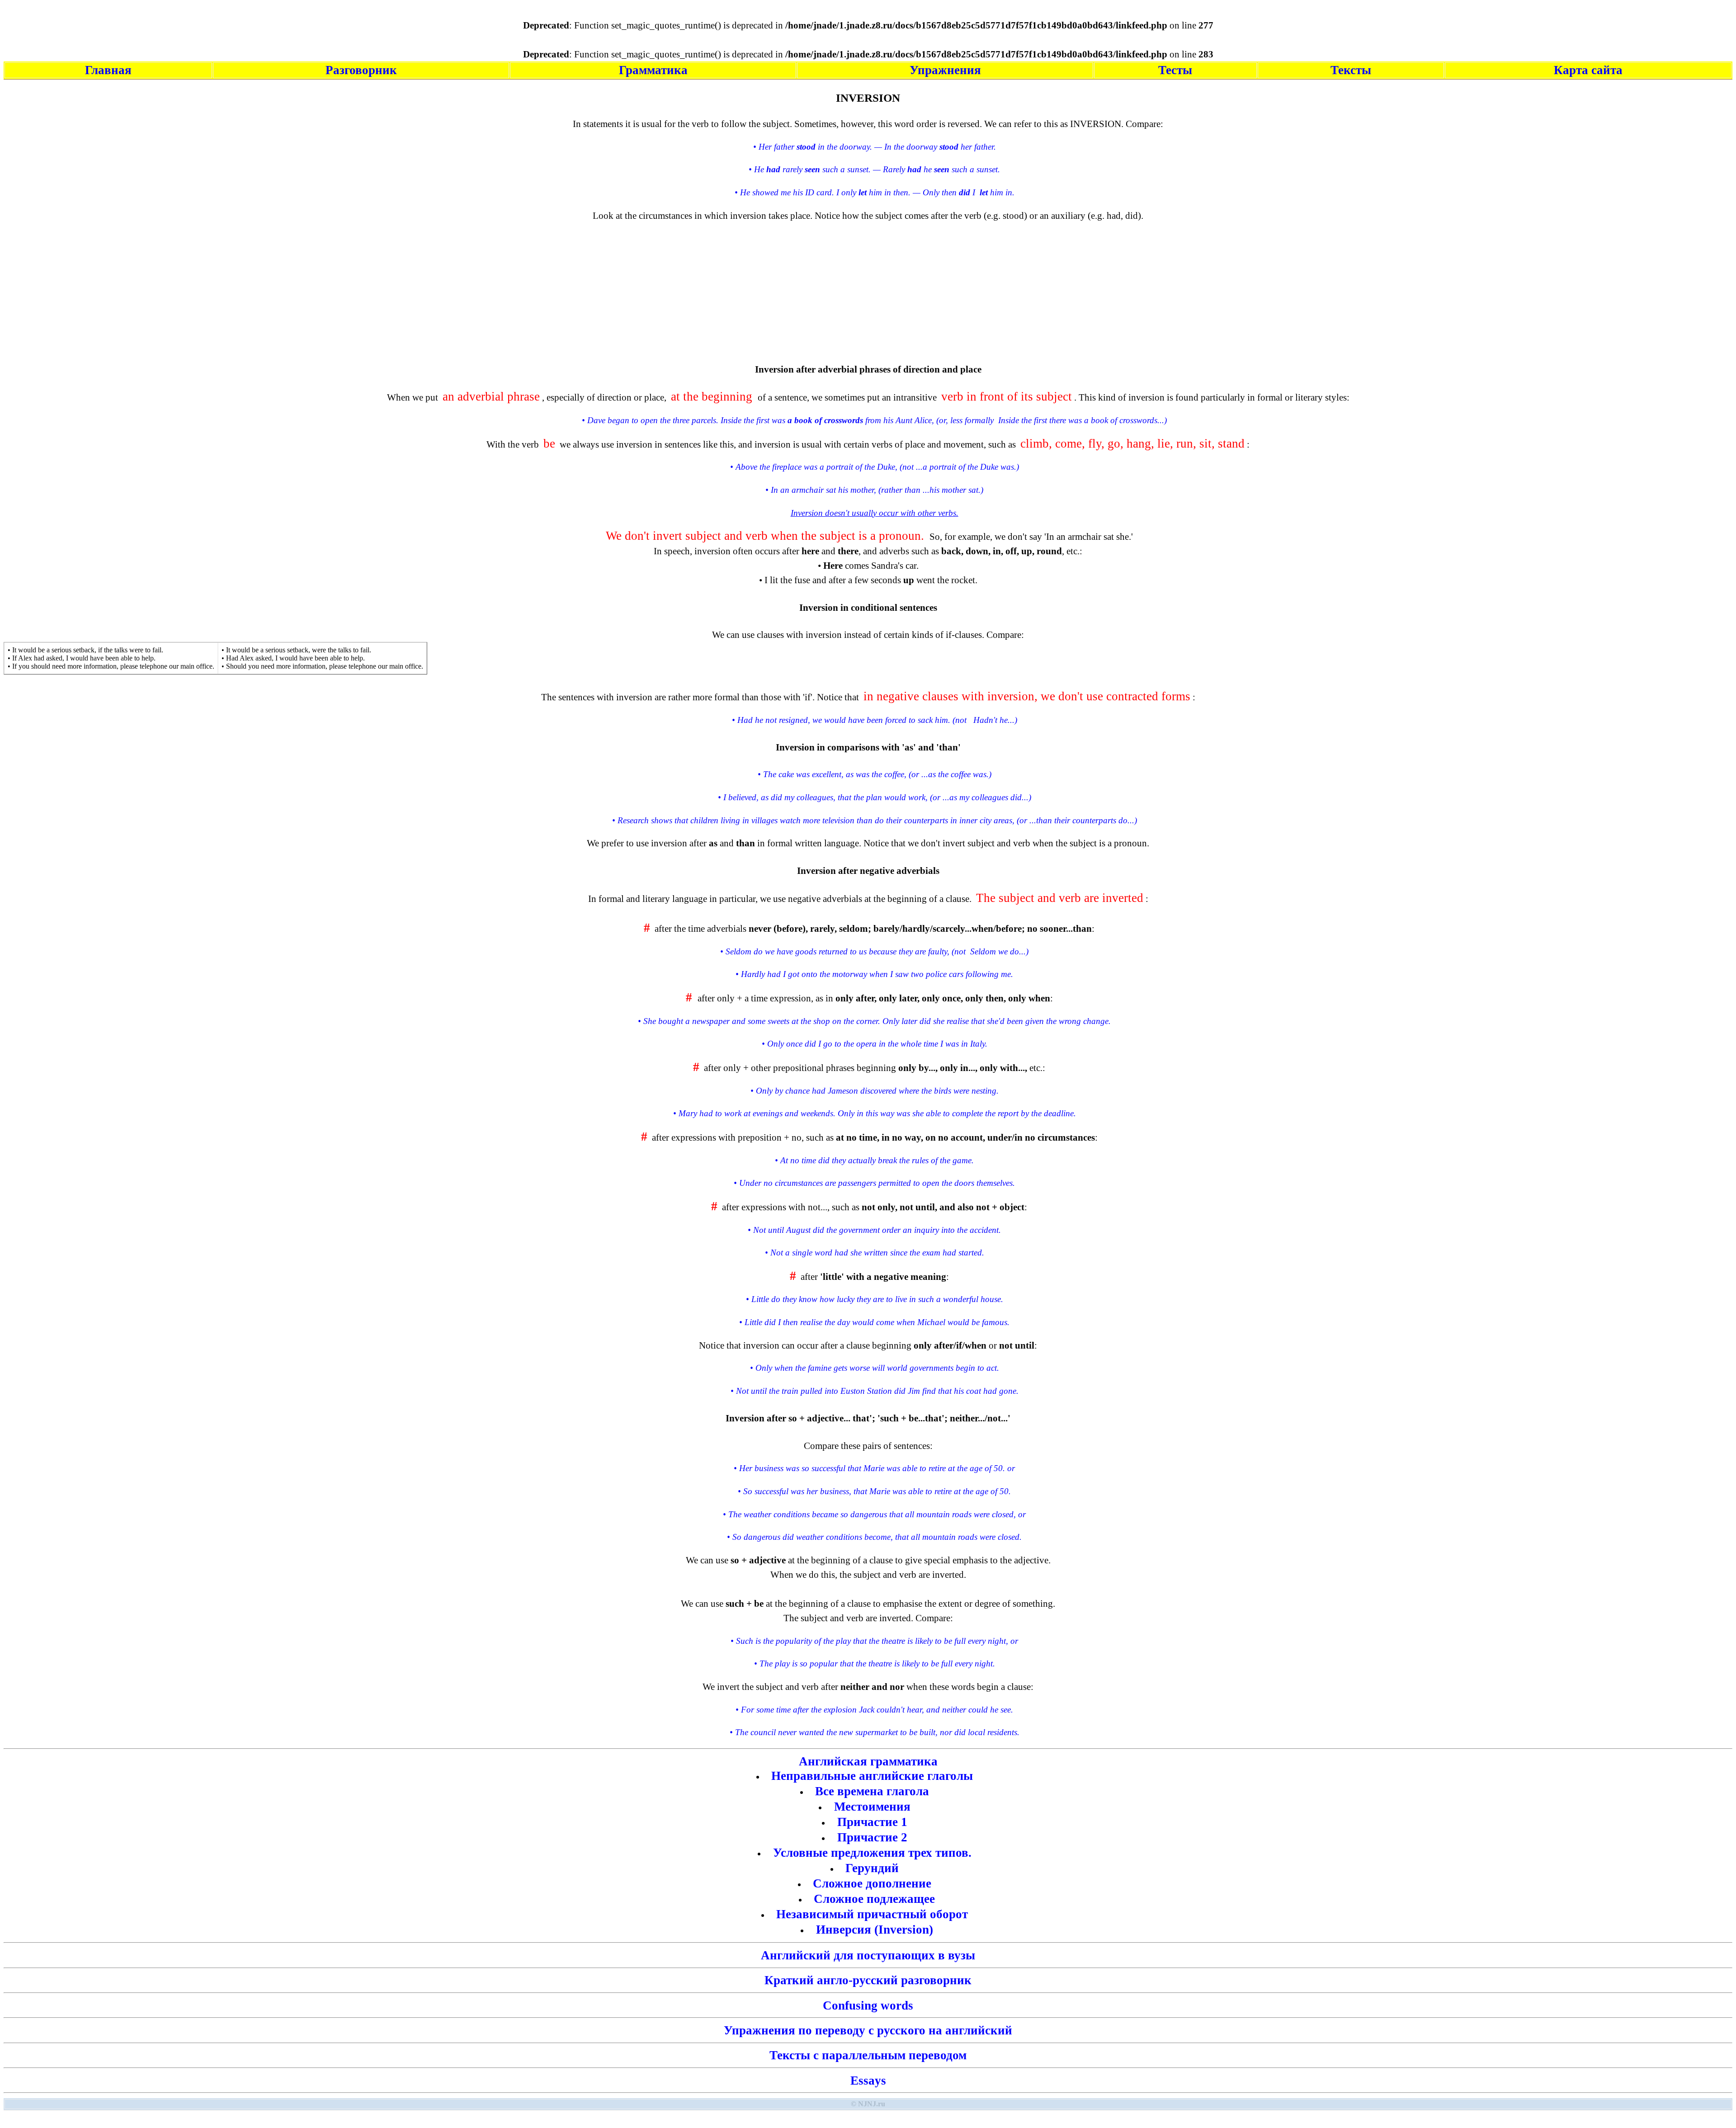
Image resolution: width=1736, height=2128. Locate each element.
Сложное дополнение (872, 1883)
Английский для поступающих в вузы (868, 1955)
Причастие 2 (872, 1837)
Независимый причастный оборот (872, 1914)
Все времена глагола (872, 1791)
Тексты (1351, 70)
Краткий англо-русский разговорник (868, 1980)
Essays (868, 2081)
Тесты (1175, 70)
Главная (108, 70)
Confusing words (868, 2005)
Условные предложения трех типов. (872, 1853)
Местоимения (872, 1807)
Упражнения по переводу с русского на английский (868, 2030)
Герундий (872, 1868)
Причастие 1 (872, 1822)
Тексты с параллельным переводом (868, 2055)
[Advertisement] (868, 286)
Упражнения (945, 70)
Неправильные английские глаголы (872, 1776)
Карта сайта (1588, 70)
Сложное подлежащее (874, 1899)
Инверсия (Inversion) (875, 1930)
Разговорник (361, 70)
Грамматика (653, 70)
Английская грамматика (868, 1761)
